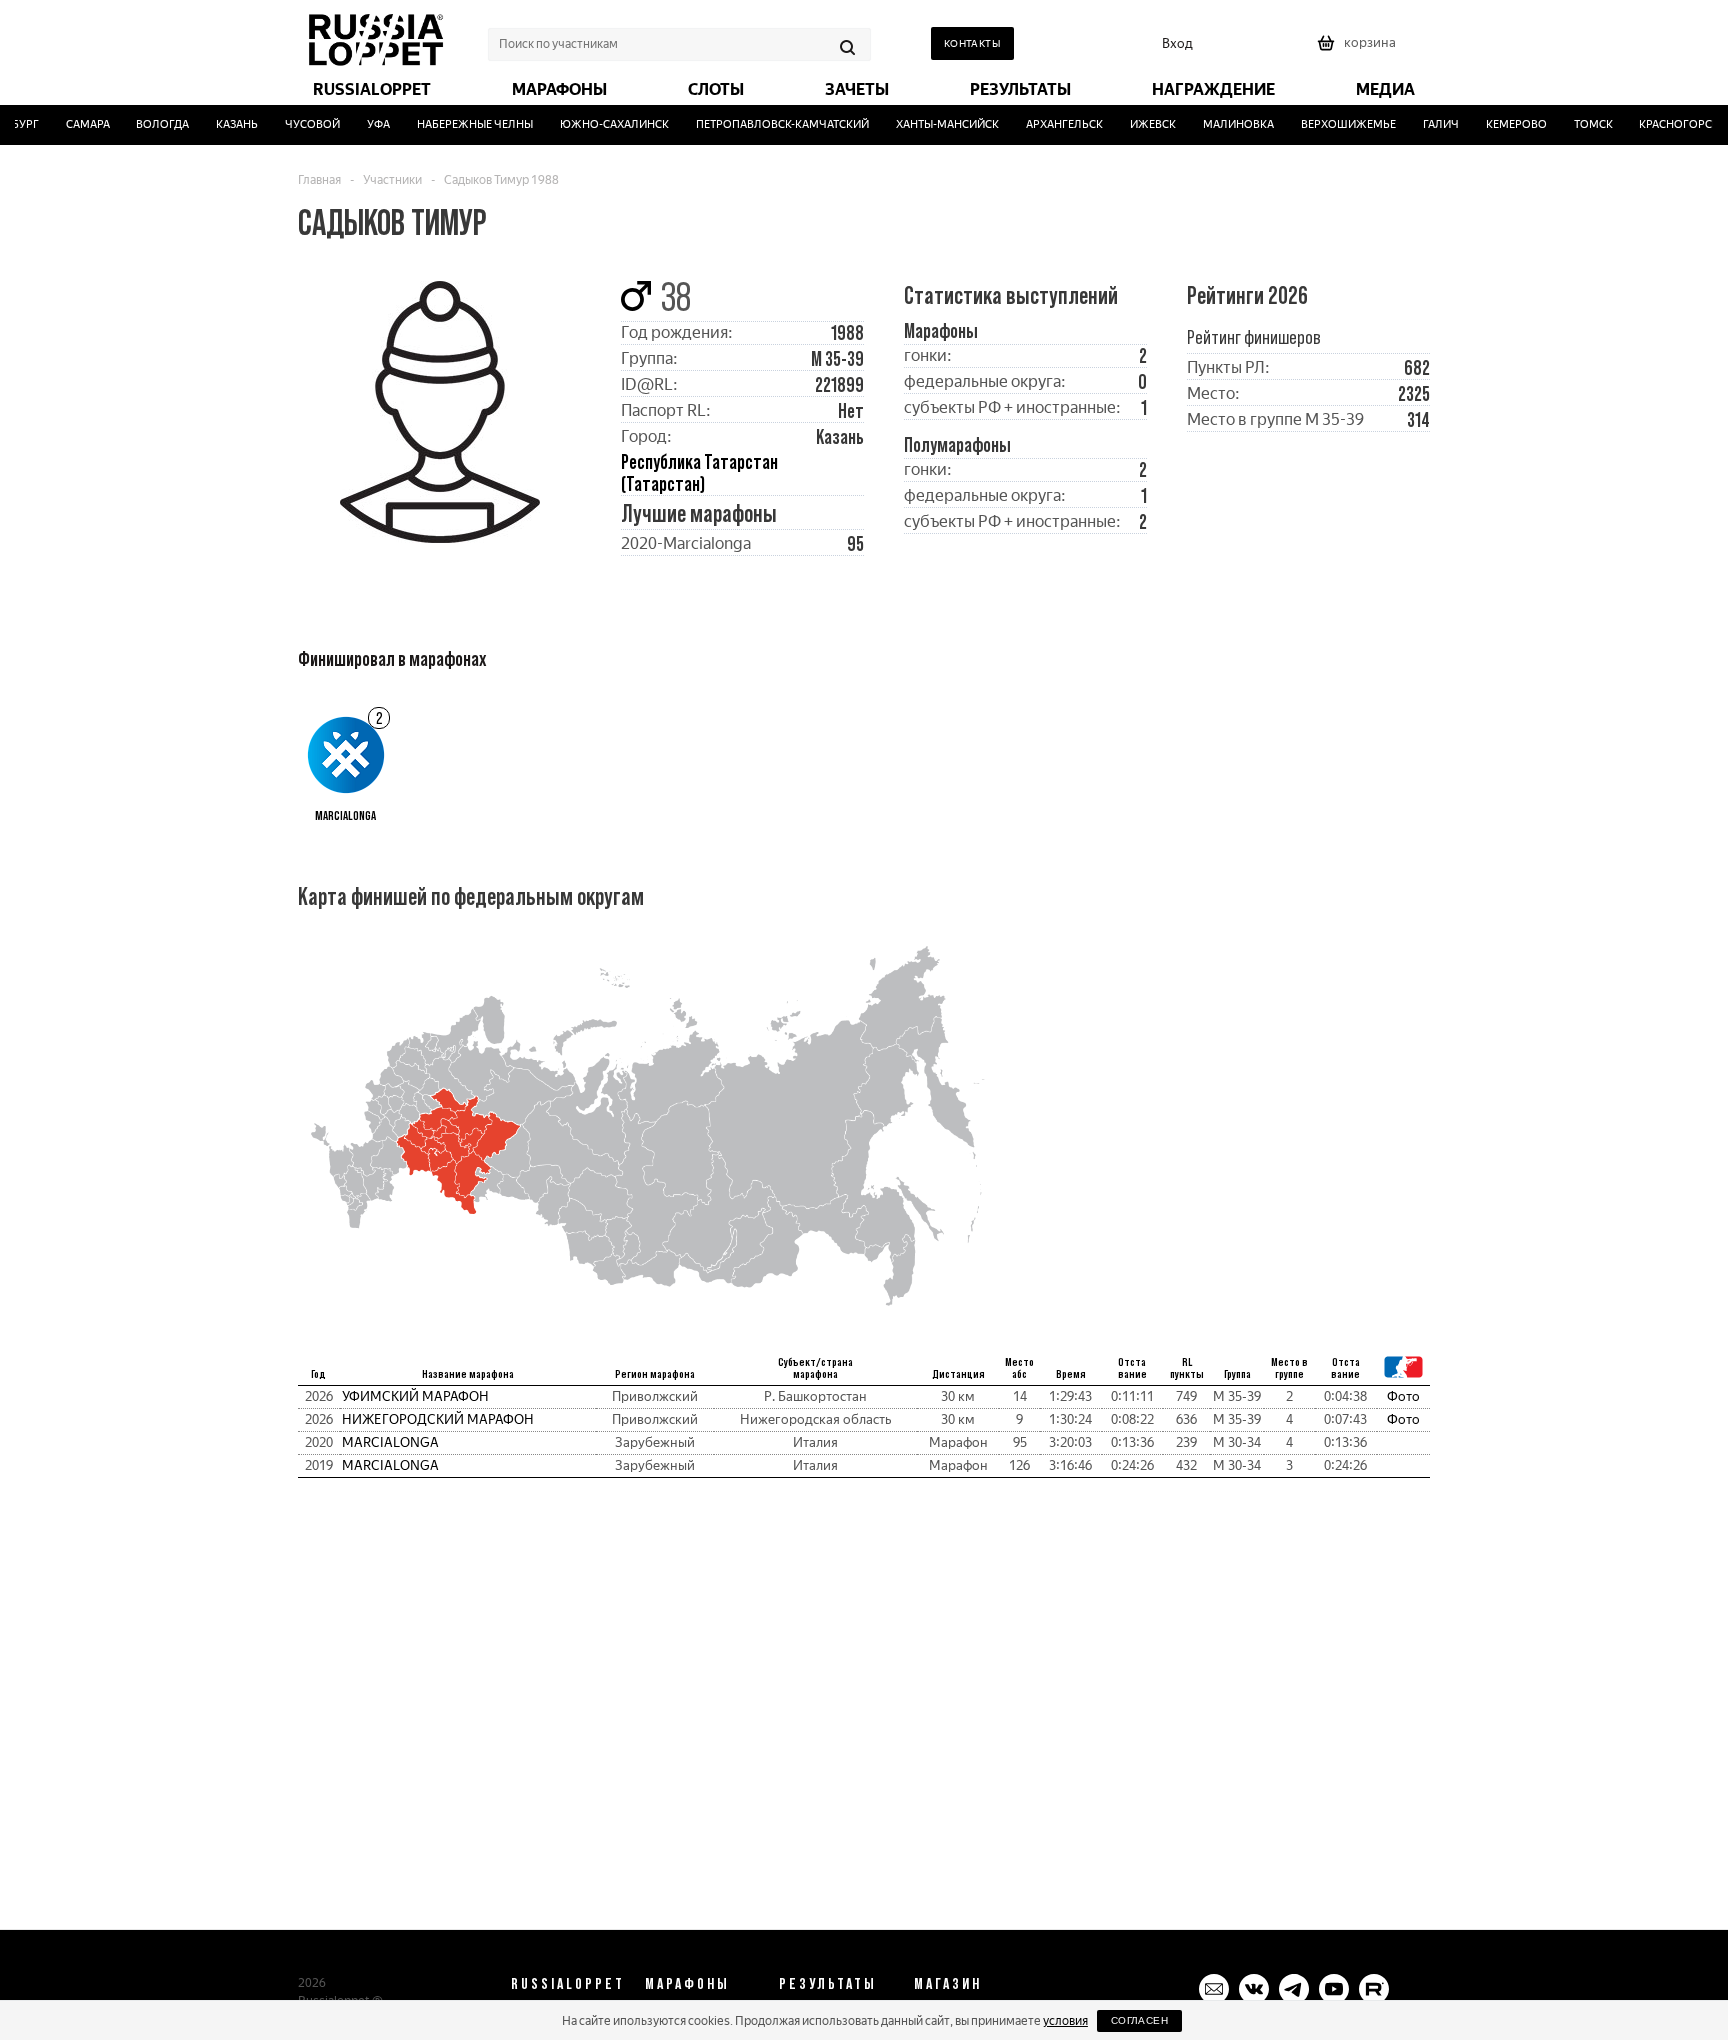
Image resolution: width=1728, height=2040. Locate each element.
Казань (224, 124)
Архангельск (1050, 124)
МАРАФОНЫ (687, 1983)
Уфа (365, 124)
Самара (74, 124)
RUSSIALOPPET (568, 1983)
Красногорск (1666, 124)
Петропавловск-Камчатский (768, 124)
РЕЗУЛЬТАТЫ (828, 1983)
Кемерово (1502, 124)
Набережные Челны (462, 124)
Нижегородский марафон (438, 1419)
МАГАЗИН (948, 1983)
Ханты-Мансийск (933, 124)
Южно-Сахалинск (601, 124)
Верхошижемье (1334, 124)
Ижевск (1139, 124)
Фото (1403, 1396)
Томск (1579, 124)
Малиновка (1224, 124)
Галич (1427, 124)
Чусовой (299, 124)
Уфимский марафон (415, 1396)
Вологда (149, 124)
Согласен (1139, 2020)
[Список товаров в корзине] (1359, 49)
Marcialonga (390, 1442)
